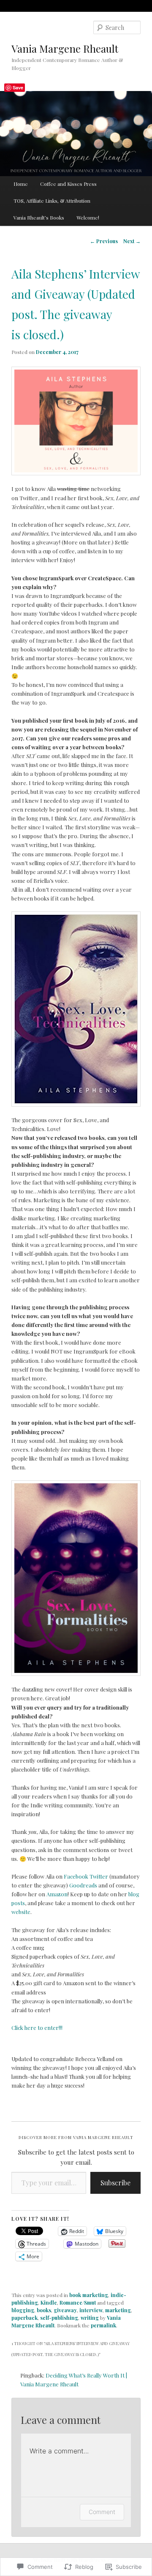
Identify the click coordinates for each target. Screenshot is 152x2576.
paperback (24, 2318)
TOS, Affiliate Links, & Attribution (52, 201)
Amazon (57, 1894)
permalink (103, 2325)
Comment (102, 2512)
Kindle (49, 2303)
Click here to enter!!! (37, 2028)
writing (90, 2318)
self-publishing (59, 2318)
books (44, 2310)
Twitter (99, 1876)
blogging (23, 2310)
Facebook (76, 1876)
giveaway (65, 2310)
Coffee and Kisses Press (68, 184)
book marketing (89, 2295)
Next (132, 241)
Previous (104, 241)
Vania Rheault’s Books (39, 217)
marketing (118, 2310)
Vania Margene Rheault (65, 48)
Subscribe (115, 2183)
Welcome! (88, 217)
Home (21, 184)
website (21, 1912)
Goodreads (83, 1885)
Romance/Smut (78, 2303)
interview (91, 2310)
